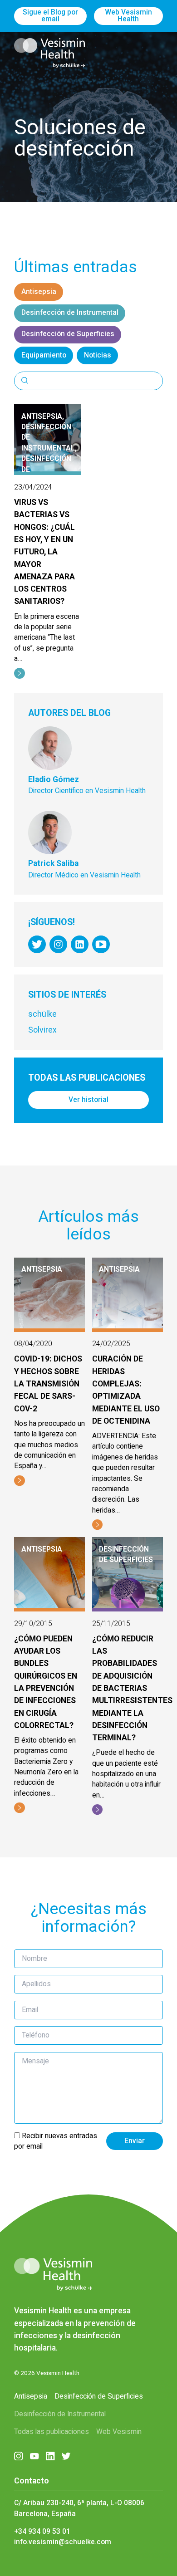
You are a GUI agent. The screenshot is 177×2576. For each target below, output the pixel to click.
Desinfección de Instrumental (70, 313)
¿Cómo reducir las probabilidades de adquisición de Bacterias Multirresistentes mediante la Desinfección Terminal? (132, 1688)
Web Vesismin (119, 2432)
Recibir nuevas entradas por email (56, 2141)
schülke (42, 1014)
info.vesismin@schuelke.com (63, 2542)
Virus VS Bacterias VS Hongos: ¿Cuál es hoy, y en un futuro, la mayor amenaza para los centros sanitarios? (44, 552)
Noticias (98, 355)
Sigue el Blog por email (50, 16)
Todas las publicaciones (52, 2432)
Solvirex (42, 1030)
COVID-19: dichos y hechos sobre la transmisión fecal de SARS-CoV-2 (48, 1383)
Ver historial (88, 1100)
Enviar (135, 2141)
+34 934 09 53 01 (42, 2532)
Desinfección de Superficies (68, 334)
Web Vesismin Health (128, 16)
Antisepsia (39, 292)
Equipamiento (44, 355)
